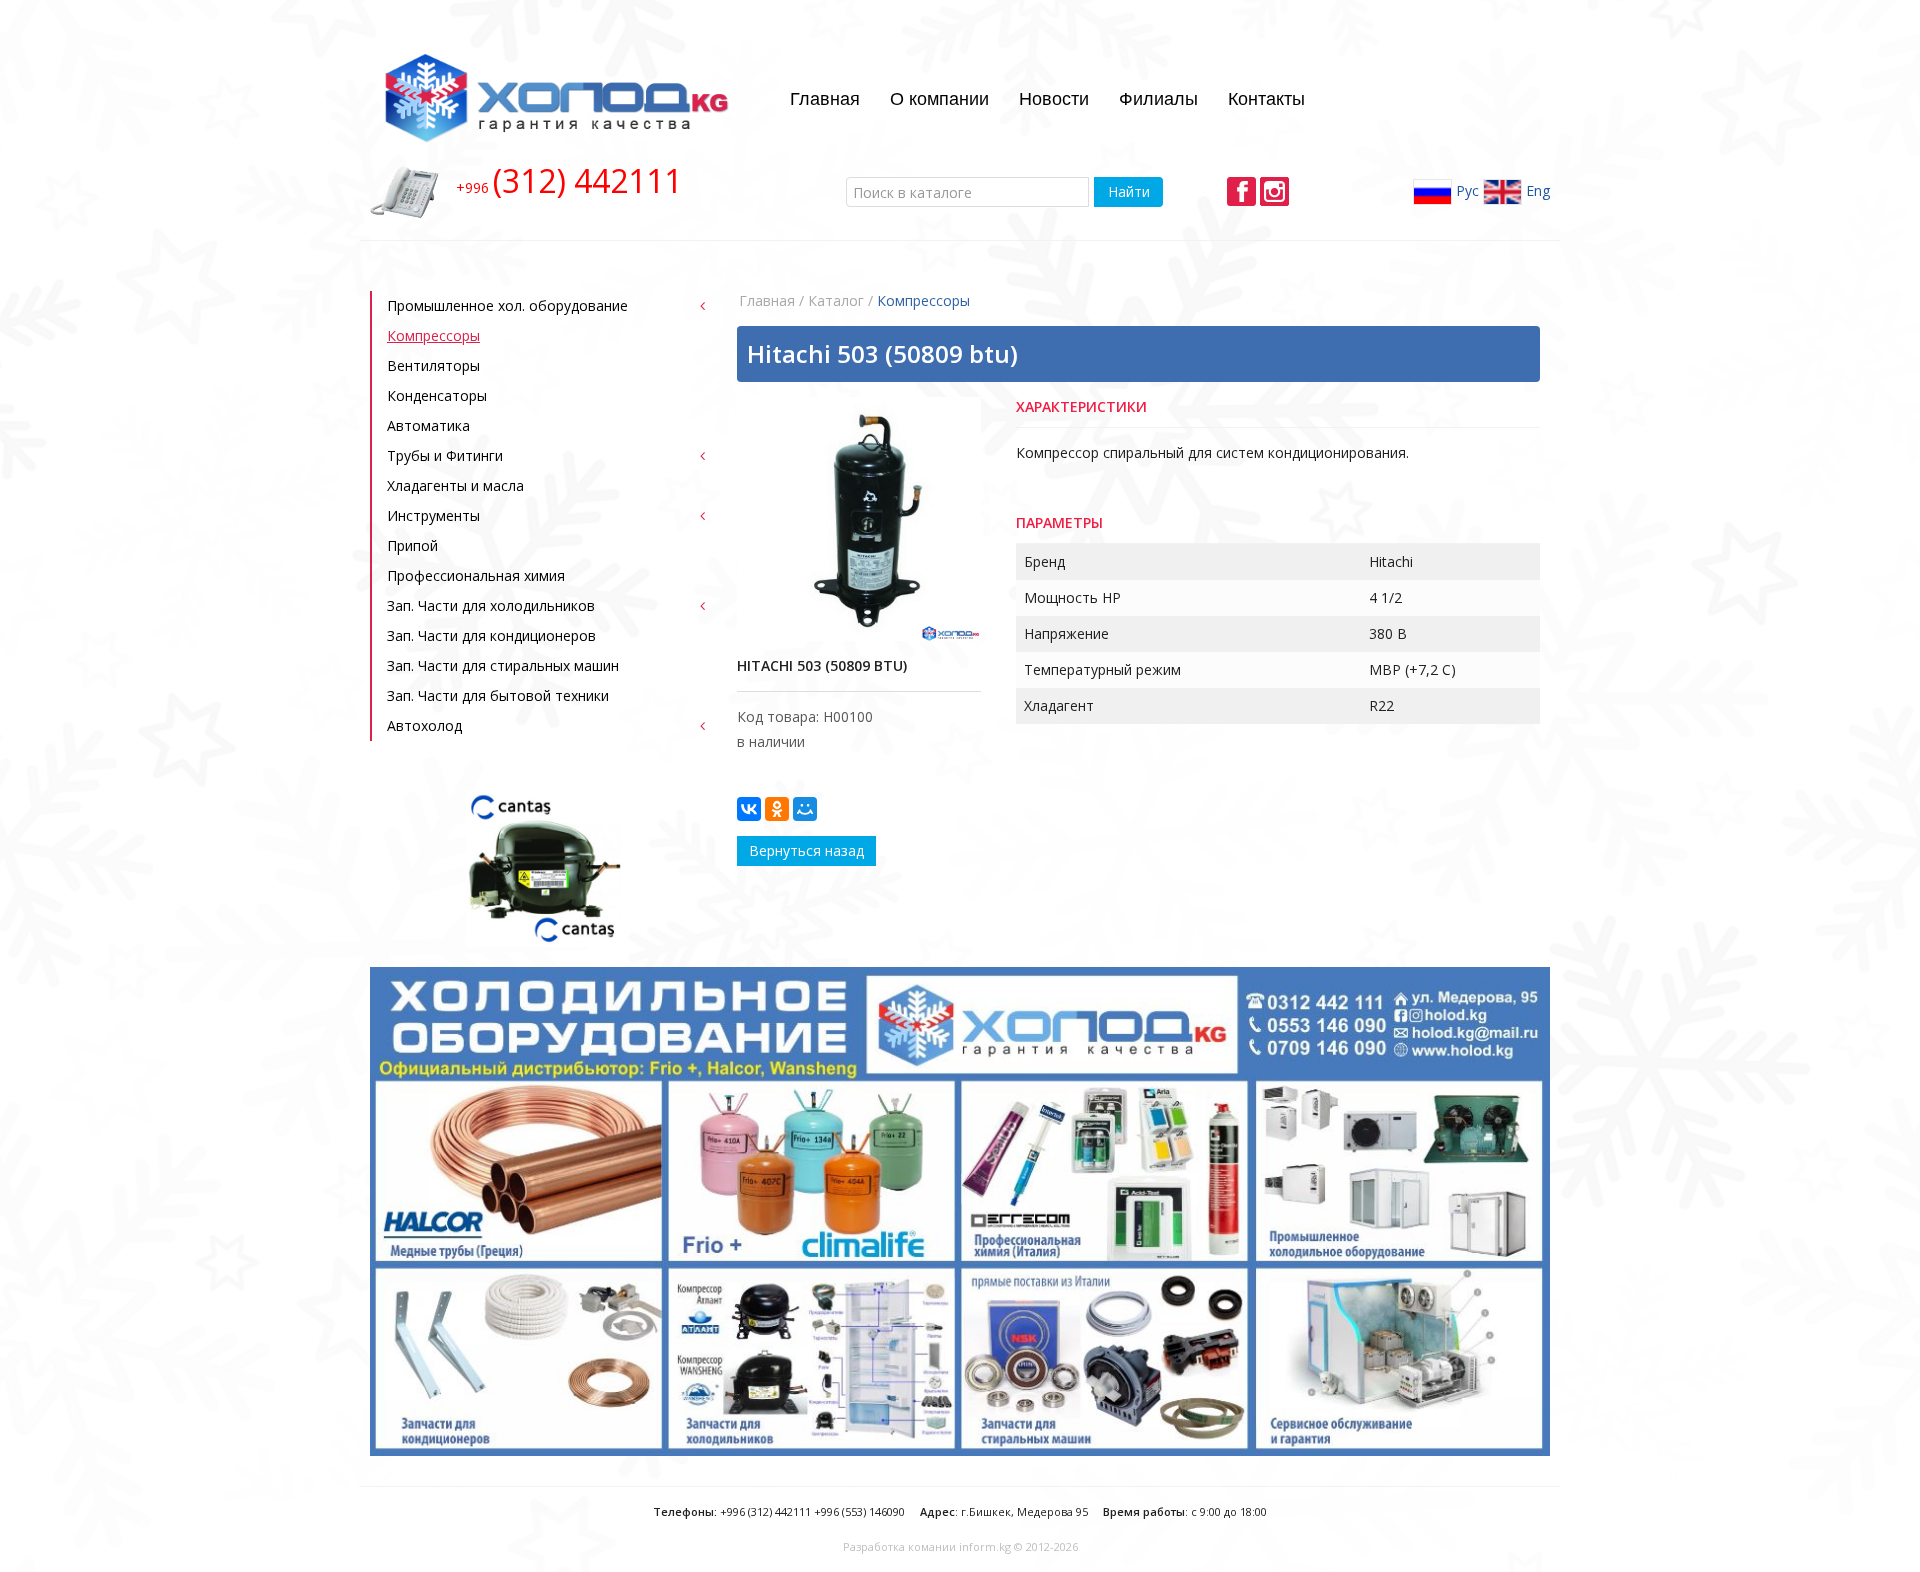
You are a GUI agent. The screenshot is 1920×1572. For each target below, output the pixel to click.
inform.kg (985, 1546)
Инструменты (433, 515)
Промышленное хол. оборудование (507, 305)
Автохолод (424, 725)
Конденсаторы (437, 395)
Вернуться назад (806, 850)
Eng (1536, 189)
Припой (412, 545)
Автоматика (428, 425)
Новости (1054, 97)
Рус (1465, 189)
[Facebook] (1241, 191)
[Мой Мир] (805, 809)
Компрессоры (433, 335)
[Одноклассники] (777, 809)
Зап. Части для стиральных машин (503, 665)
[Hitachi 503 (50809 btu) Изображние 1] (859, 519)
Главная (825, 97)
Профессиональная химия (476, 575)
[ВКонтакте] (749, 809)
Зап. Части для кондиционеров (491, 635)
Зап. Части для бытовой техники (498, 695)
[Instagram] (1274, 191)
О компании (939, 97)
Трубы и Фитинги (445, 455)
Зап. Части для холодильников (491, 605)
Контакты (1266, 97)
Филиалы (1158, 97)
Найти (1129, 191)
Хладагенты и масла (455, 485)
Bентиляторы (433, 365)
